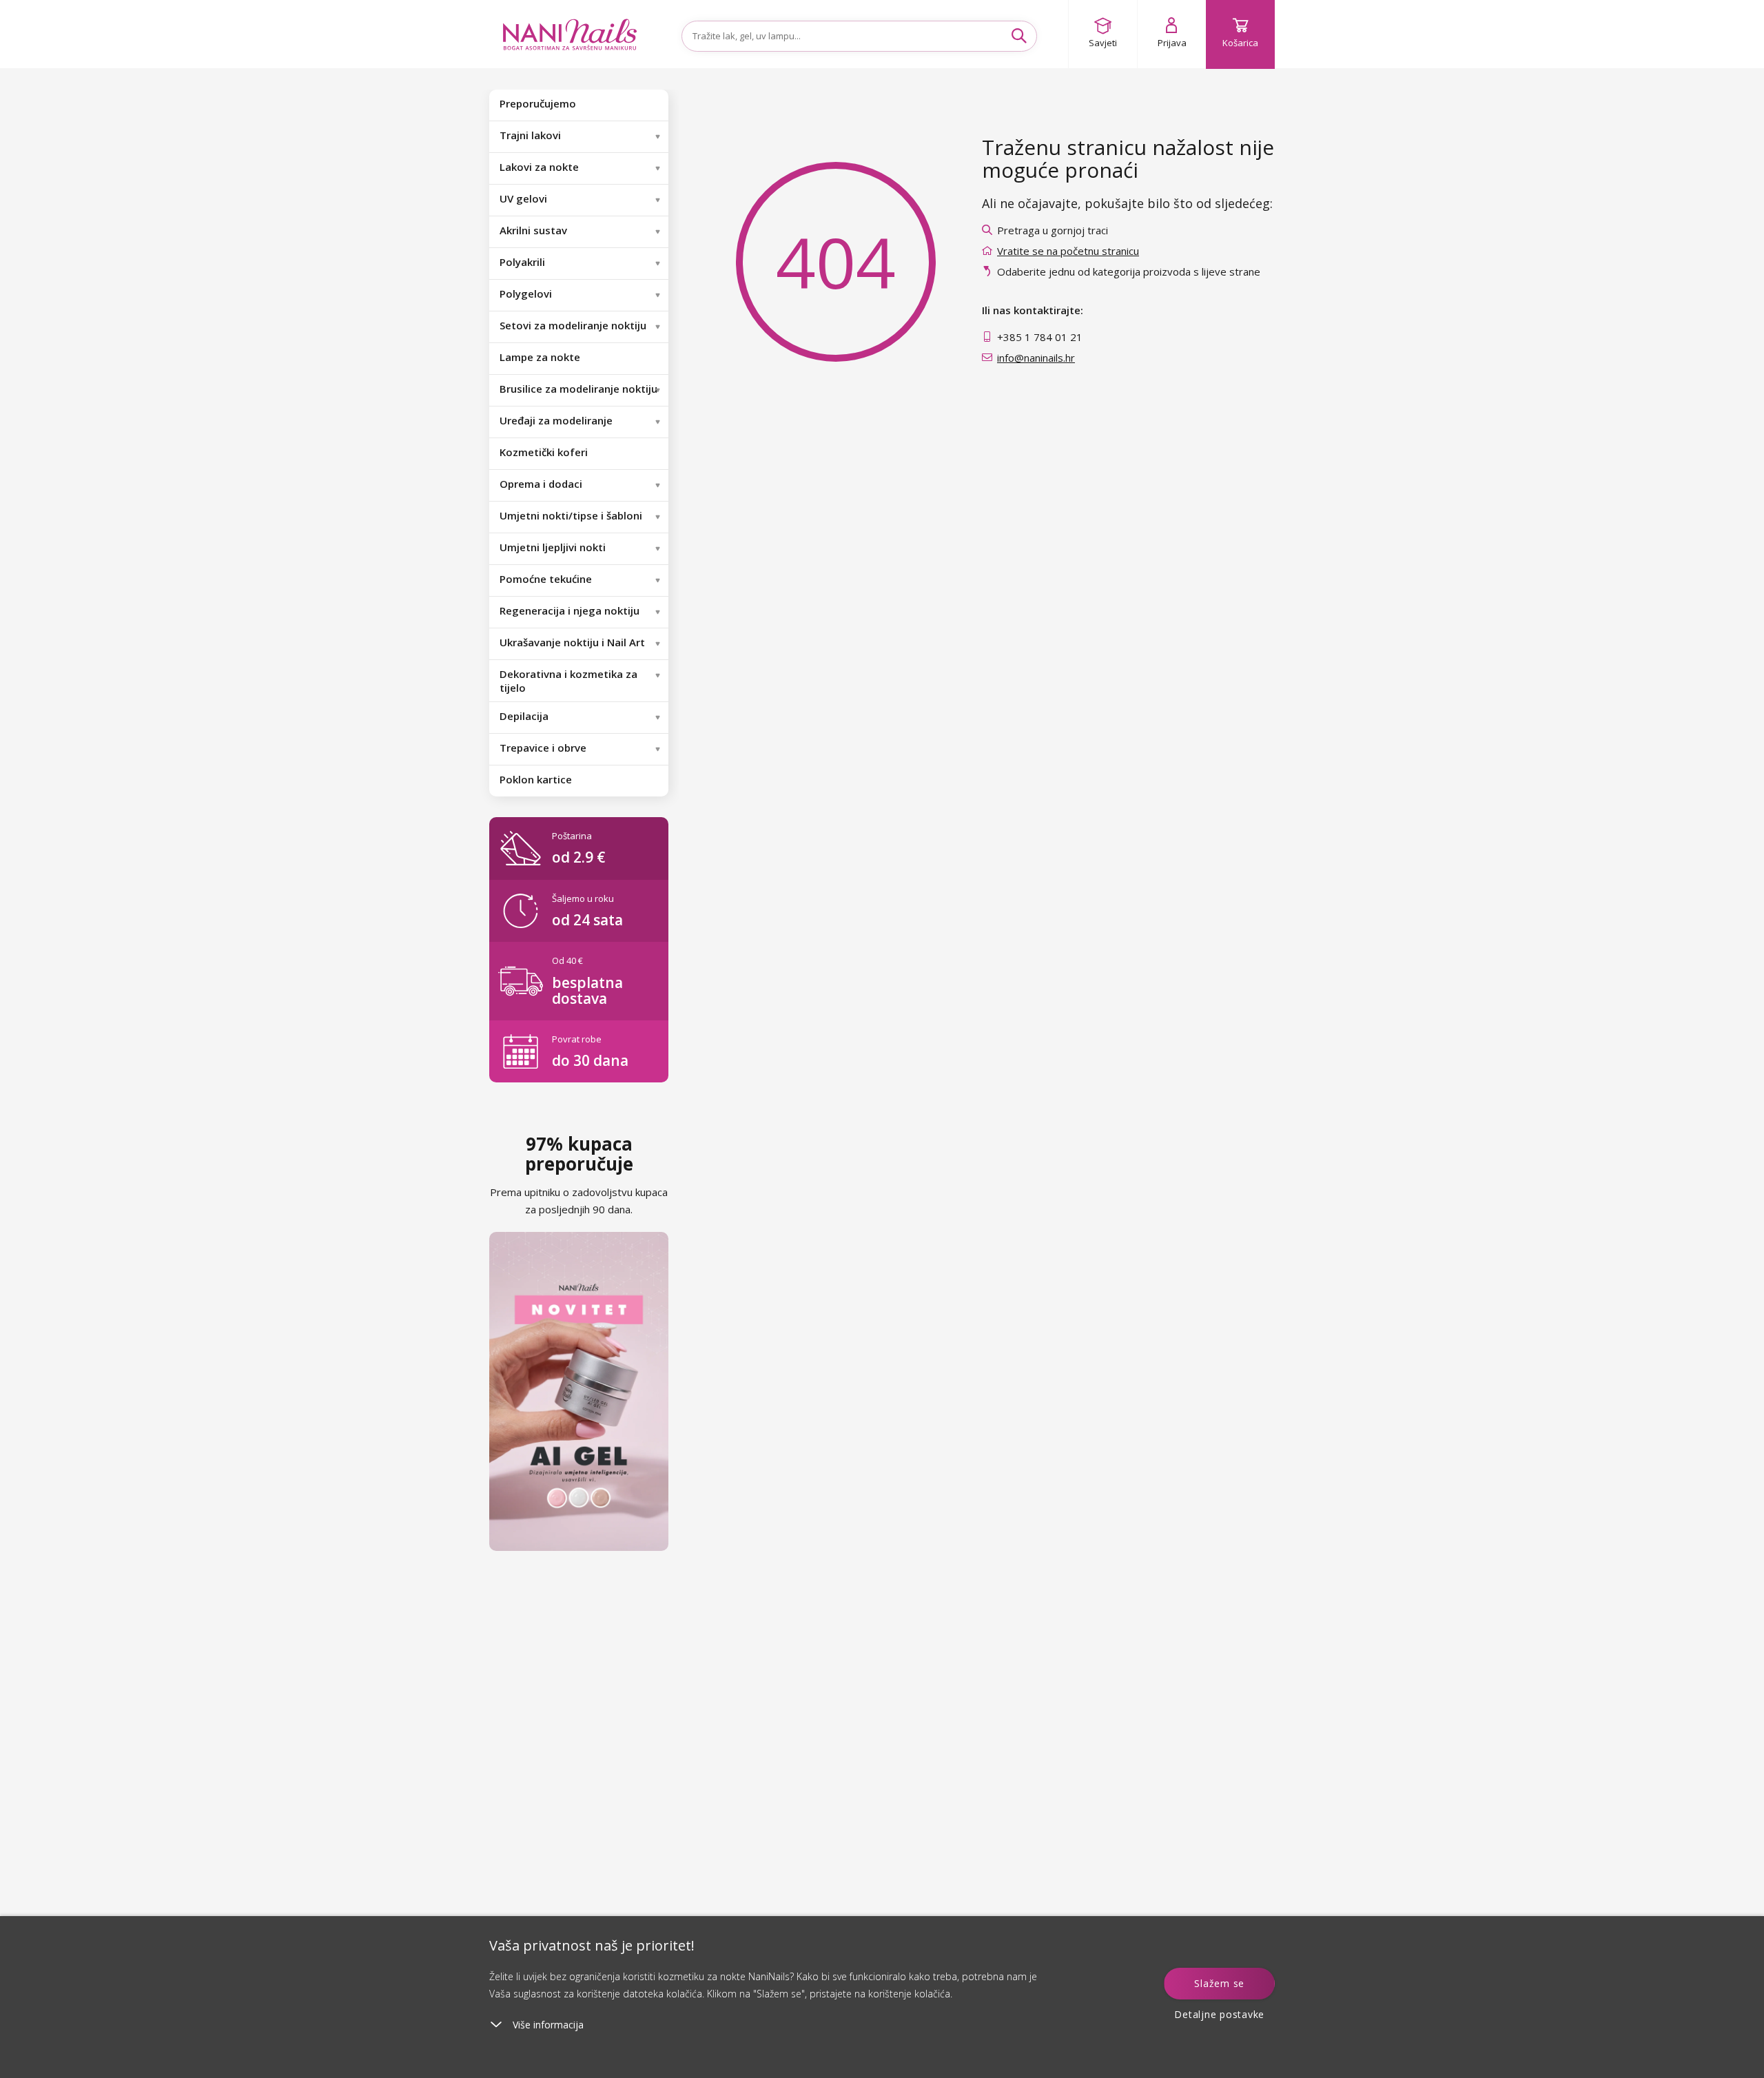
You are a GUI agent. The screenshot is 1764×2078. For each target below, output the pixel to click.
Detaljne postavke (1219, 2014)
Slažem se (1219, 1983)
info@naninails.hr (1036, 358)
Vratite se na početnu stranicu (1068, 251)
